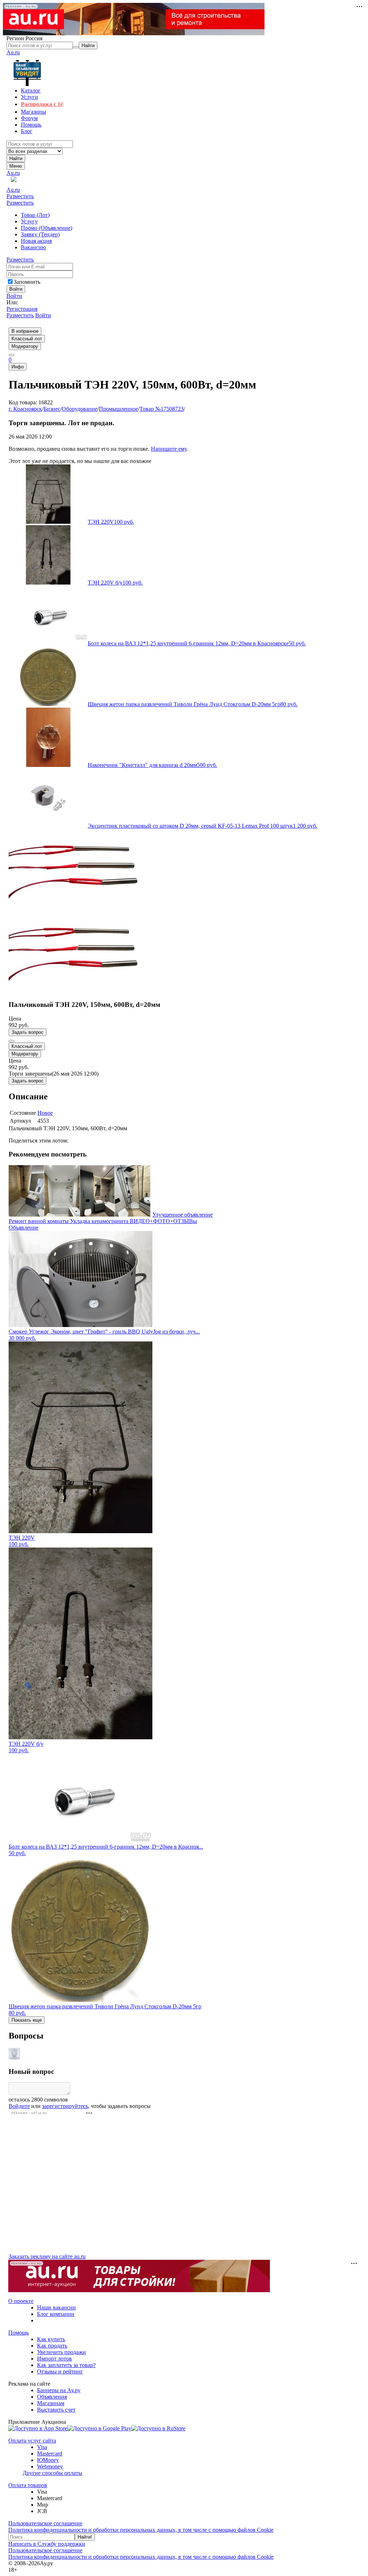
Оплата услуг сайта (32, 2441)
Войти (14, 296)
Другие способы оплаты (52, 2473)
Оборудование (80, 409)
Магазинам (51, 2403)
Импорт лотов (54, 2359)
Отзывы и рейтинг (60, 2371)
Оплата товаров (28, 2485)
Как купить (51, 2339)
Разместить (20, 196)
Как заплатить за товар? (66, 2365)
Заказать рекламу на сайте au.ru (47, 2256)
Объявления (52, 2397)
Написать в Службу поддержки (47, 2544)
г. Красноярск (25, 409)
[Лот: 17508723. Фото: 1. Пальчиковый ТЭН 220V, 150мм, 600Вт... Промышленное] (80, 908)
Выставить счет (56, 2410)
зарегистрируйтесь (65, 2106)
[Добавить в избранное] (11, 1041)
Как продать (52, 2346)
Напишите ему (169, 449)
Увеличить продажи (61, 2352)
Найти (16, 158)
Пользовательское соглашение (45, 2523)
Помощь (19, 2333)
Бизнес (52, 409)
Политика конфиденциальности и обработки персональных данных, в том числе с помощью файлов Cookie (141, 2530)
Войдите (19, 2106)
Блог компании (56, 2314)
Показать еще (27, 2020)
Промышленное (118, 409)
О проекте (21, 2301)
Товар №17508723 (162, 409)
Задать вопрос (27, 1032)
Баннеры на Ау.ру (59, 2390)
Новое (45, 1113)
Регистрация (22, 309)
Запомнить (27, 282)
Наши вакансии (56, 2307)
